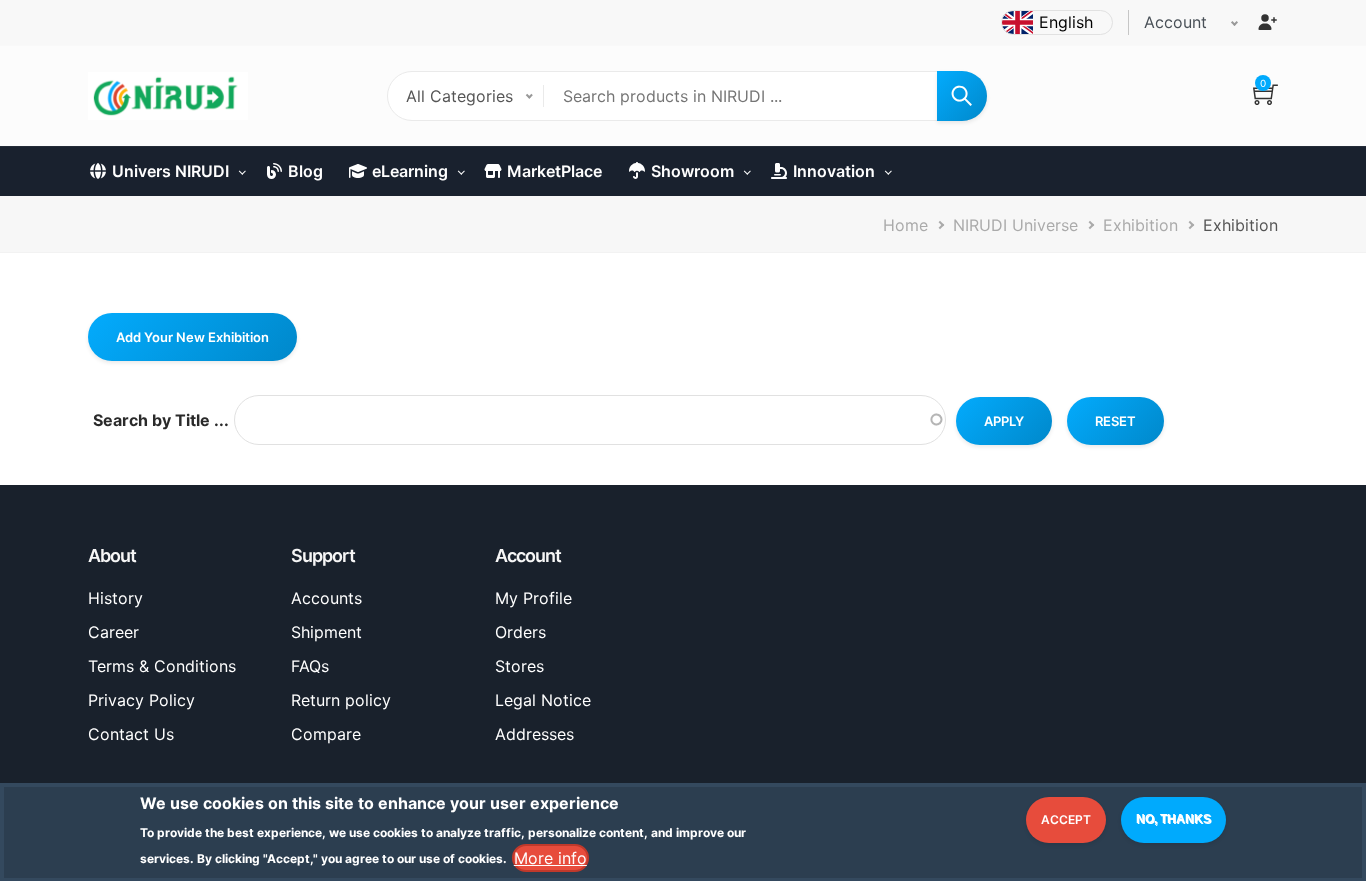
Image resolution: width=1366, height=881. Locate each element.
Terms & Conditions (162, 666)
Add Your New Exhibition (192, 337)
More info (550, 857)
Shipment (326, 632)
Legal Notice (543, 700)
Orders (520, 632)
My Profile (533, 598)
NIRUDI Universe (1015, 225)
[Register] (1267, 22)
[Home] (168, 96)
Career (113, 632)
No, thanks (1173, 819)
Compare (326, 734)
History (115, 598)
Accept (1066, 819)
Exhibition (1140, 225)
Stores (519, 666)
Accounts (326, 598)
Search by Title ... (161, 420)
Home (905, 225)
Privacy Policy (141, 700)
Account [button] (1175, 22)
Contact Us (131, 734)
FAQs (310, 666)
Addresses (534, 734)
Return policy (341, 700)
